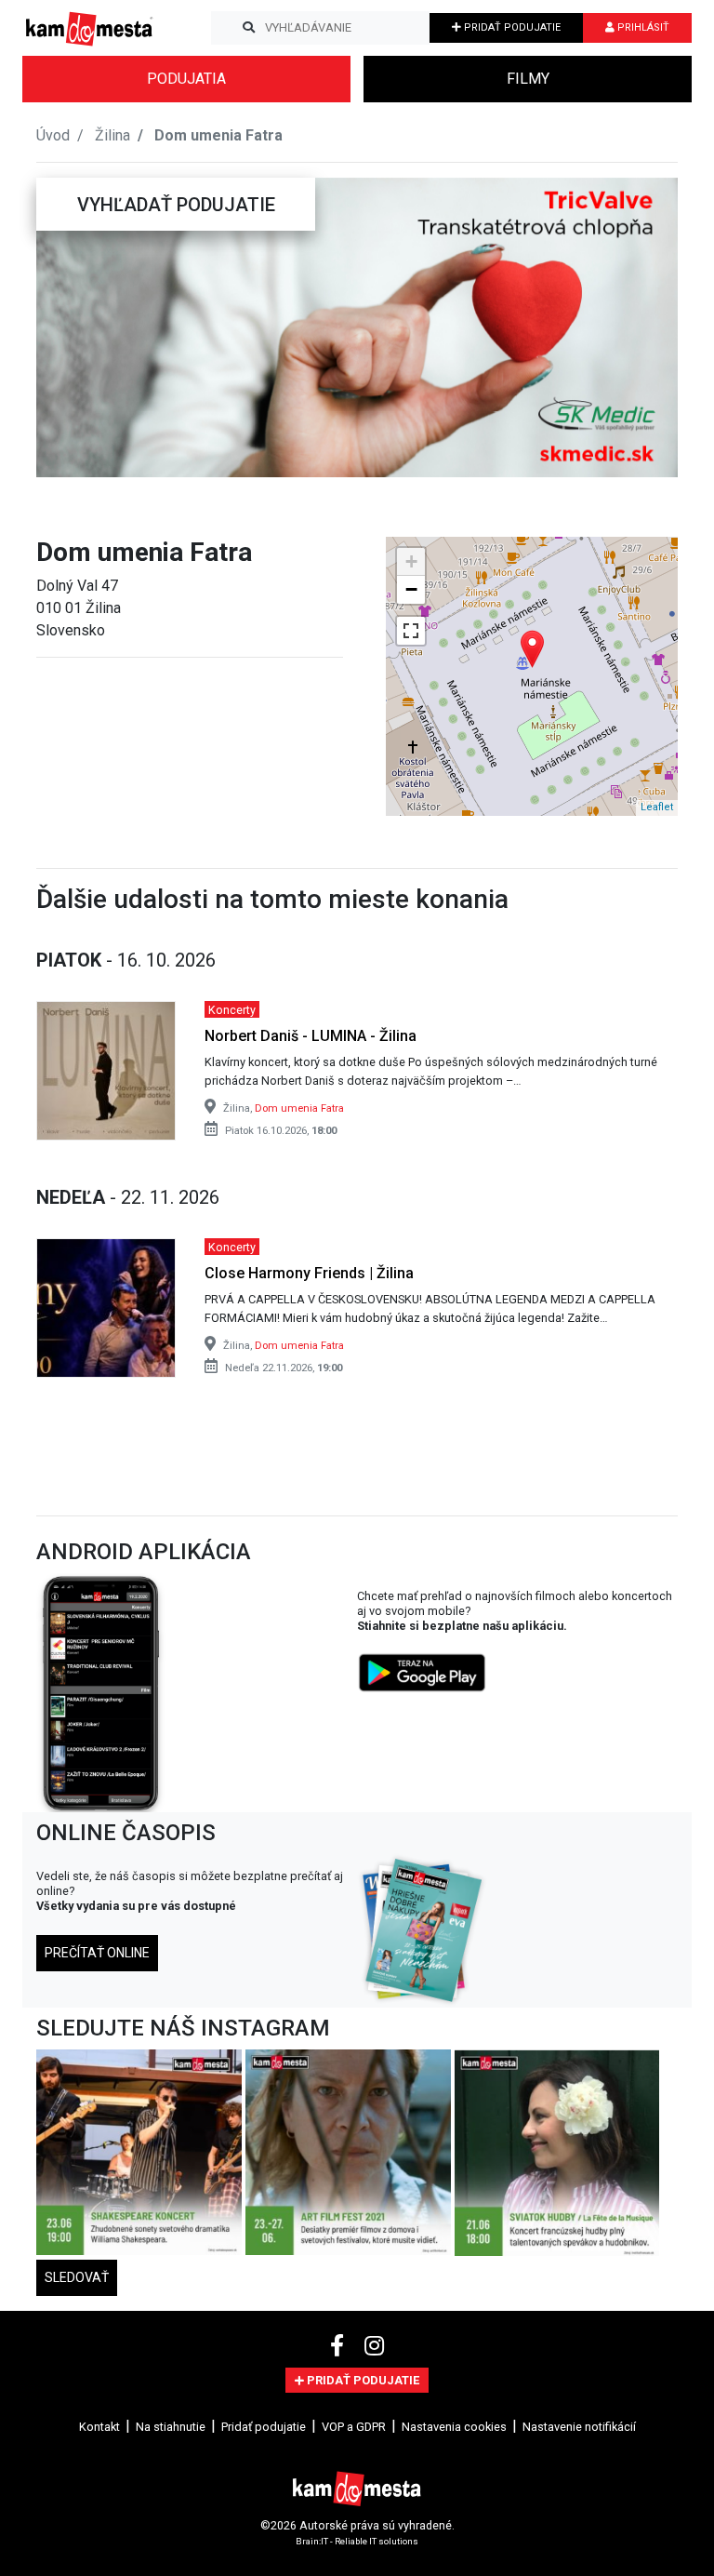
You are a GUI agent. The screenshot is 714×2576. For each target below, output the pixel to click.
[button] (73, 327)
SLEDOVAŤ (77, 2277)
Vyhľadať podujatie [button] (176, 205)
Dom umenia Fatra (299, 1108)
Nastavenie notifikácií (579, 2427)
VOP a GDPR (354, 2427)
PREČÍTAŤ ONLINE (97, 1953)
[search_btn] (249, 28)
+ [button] (411, 561)
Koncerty (232, 1009)
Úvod (53, 135)
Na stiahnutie (171, 2427)
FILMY (528, 79)
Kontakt (99, 2427)
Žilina (112, 135)
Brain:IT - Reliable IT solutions (357, 2541)
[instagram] (374, 2346)
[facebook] (340, 2346)
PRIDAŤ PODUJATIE (511, 27)
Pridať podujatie (264, 2427)
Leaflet (657, 807)
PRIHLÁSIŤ (642, 27)
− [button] (411, 589)
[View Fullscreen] (411, 631)
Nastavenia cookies (454, 2427)
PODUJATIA (186, 79)
